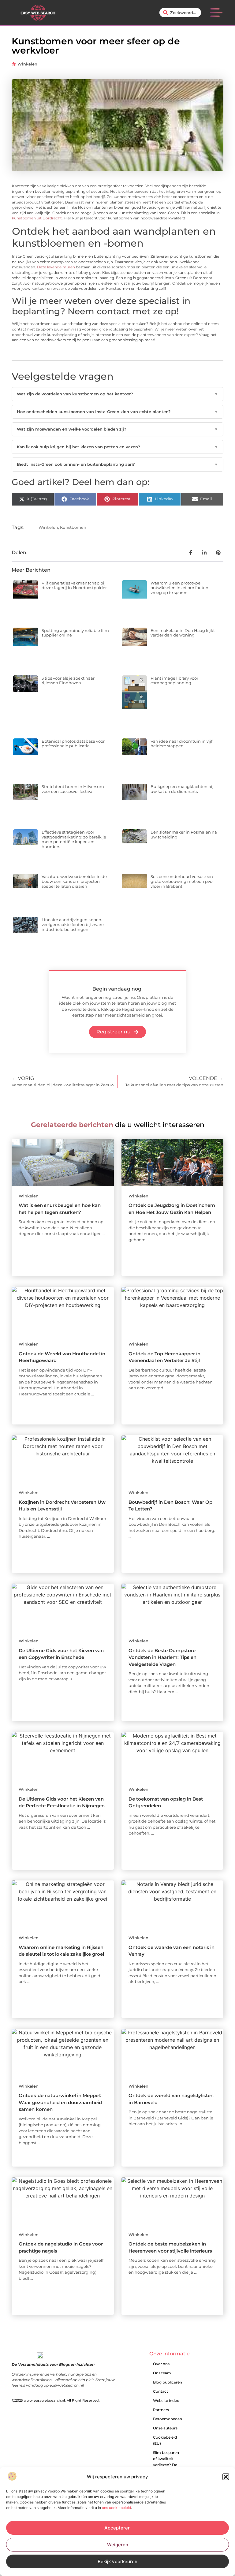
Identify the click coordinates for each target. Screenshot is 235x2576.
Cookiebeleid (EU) (165, 2440)
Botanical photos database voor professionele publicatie (73, 744)
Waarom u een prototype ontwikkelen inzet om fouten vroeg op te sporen (179, 588)
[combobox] (180, 13)
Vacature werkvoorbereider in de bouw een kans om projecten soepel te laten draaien (74, 881)
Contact (160, 2391)
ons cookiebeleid (116, 2508)
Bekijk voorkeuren (117, 2561)
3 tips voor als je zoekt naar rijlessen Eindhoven (68, 681)
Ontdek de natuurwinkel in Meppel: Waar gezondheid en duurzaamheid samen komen (60, 2102)
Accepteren (117, 2528)
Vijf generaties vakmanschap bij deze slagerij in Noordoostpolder (74, 585)
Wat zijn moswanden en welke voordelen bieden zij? (117, 429)
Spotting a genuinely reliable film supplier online (75, 633)
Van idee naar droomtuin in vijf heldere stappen (181, 744)
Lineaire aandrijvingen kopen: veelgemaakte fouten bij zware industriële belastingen (73, 924)
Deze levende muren (56, 267)
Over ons (161, 2364)
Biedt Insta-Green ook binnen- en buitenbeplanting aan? (117, 464)
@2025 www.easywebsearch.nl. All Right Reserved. (56, 2400)
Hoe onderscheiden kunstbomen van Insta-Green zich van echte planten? (117, 412)
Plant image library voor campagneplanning (174, 681)
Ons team (162, 2373)
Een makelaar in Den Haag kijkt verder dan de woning (183, 633)
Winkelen (27, 64)
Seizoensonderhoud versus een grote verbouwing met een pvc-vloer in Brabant (182, 881)
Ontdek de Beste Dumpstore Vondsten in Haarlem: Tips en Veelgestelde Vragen (162, 1657)
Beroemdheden (168, 2419)
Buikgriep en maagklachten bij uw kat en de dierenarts (182, 789)
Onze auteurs (165, 2428)
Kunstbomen (73, 527)
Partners (161, 2410)
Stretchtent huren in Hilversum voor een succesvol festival (73, 789)
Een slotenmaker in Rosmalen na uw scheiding (184, 834)
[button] (226, 2477)
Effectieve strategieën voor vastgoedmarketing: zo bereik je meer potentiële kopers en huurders (74, 839)
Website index (166, 2401)
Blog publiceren (168, 2382)
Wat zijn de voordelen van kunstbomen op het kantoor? (117, 394)
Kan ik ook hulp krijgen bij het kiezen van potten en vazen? (117, 447)
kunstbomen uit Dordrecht (37, 218)
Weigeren (118, 2545)
